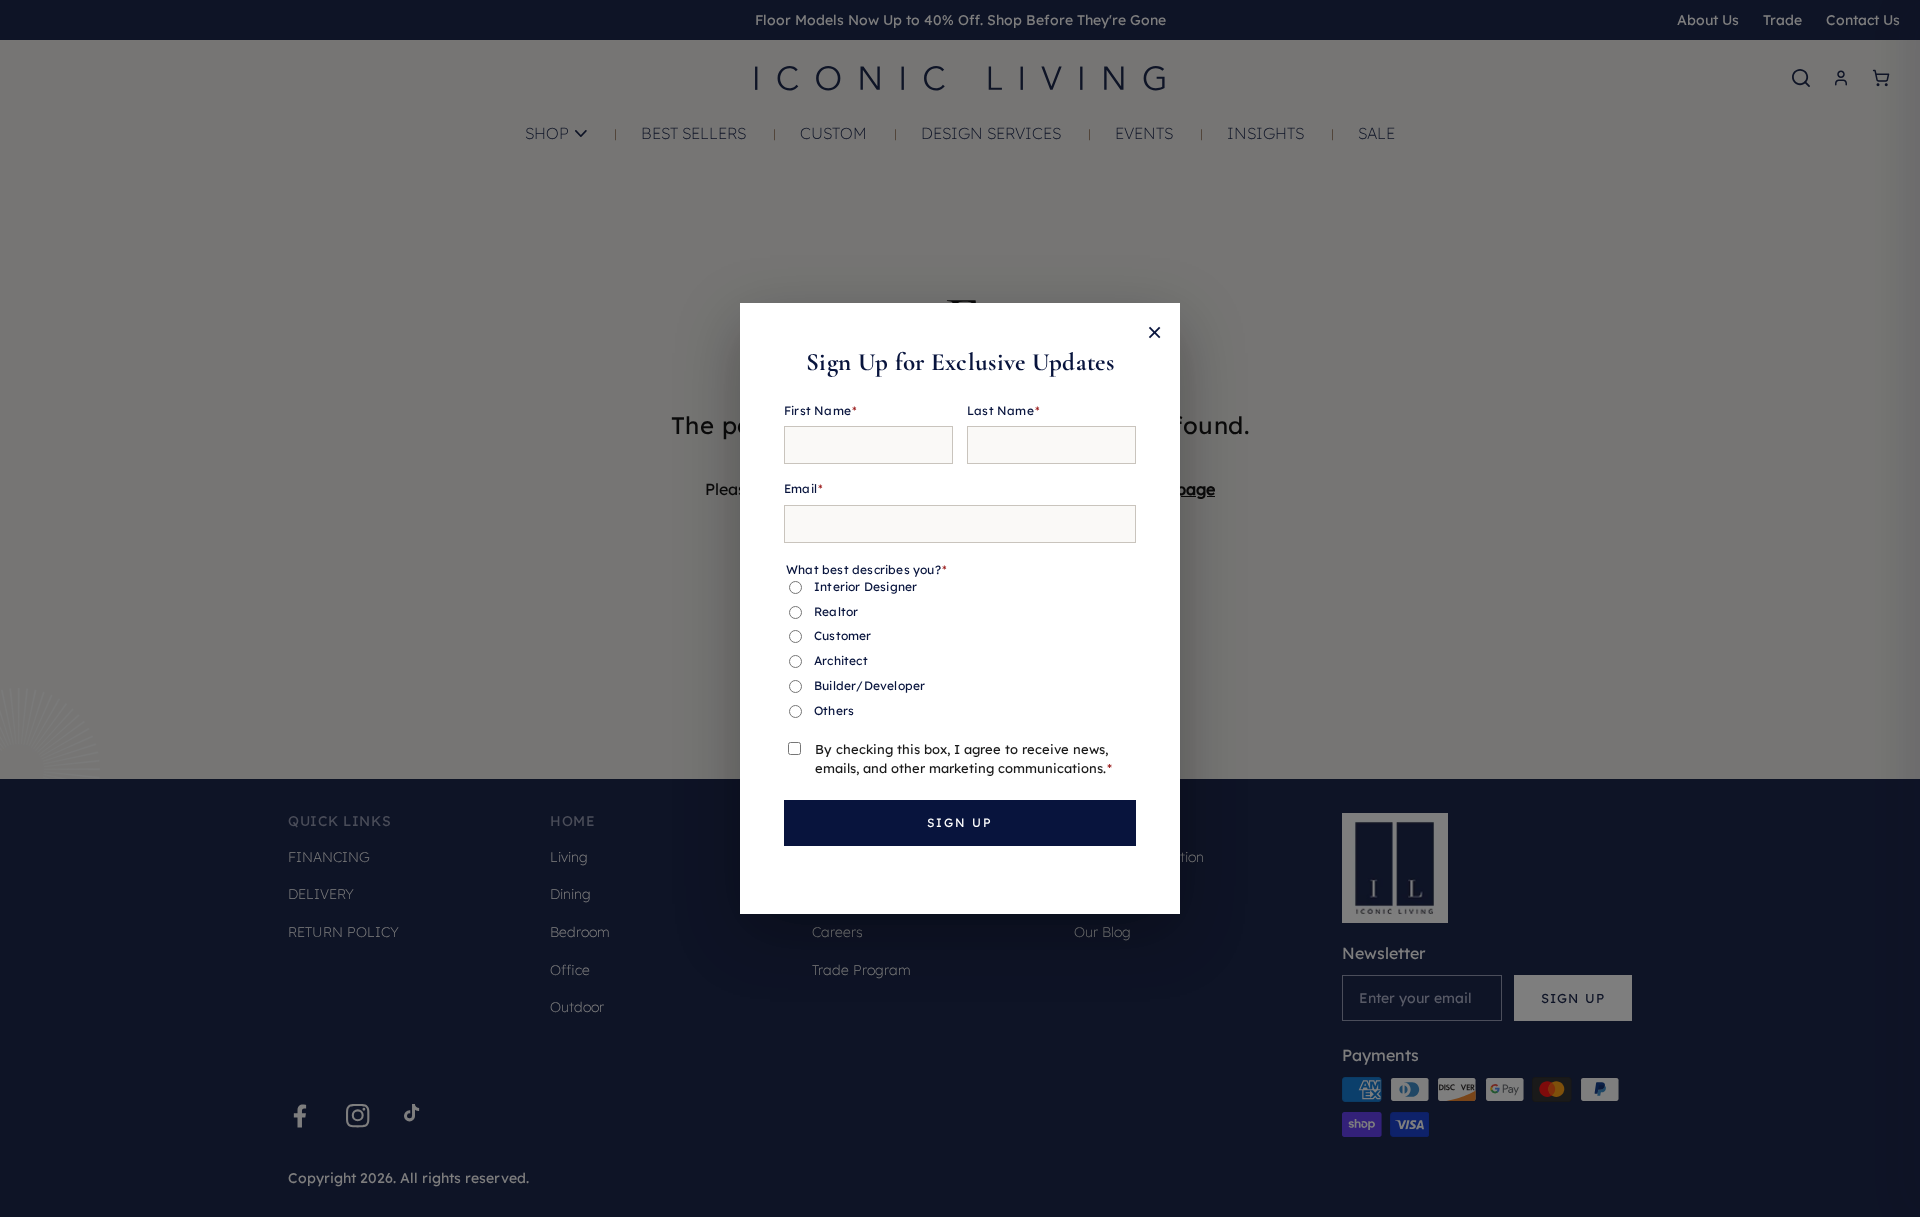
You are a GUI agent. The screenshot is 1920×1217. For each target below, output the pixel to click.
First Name (820, 410)
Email (803, 488)
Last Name (1003, 410)
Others (834, 710)
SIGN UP (960, 822)
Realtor (836, 611)
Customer (843, 635)
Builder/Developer (869, 685)
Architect (841, 660)
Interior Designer (865, 586)
